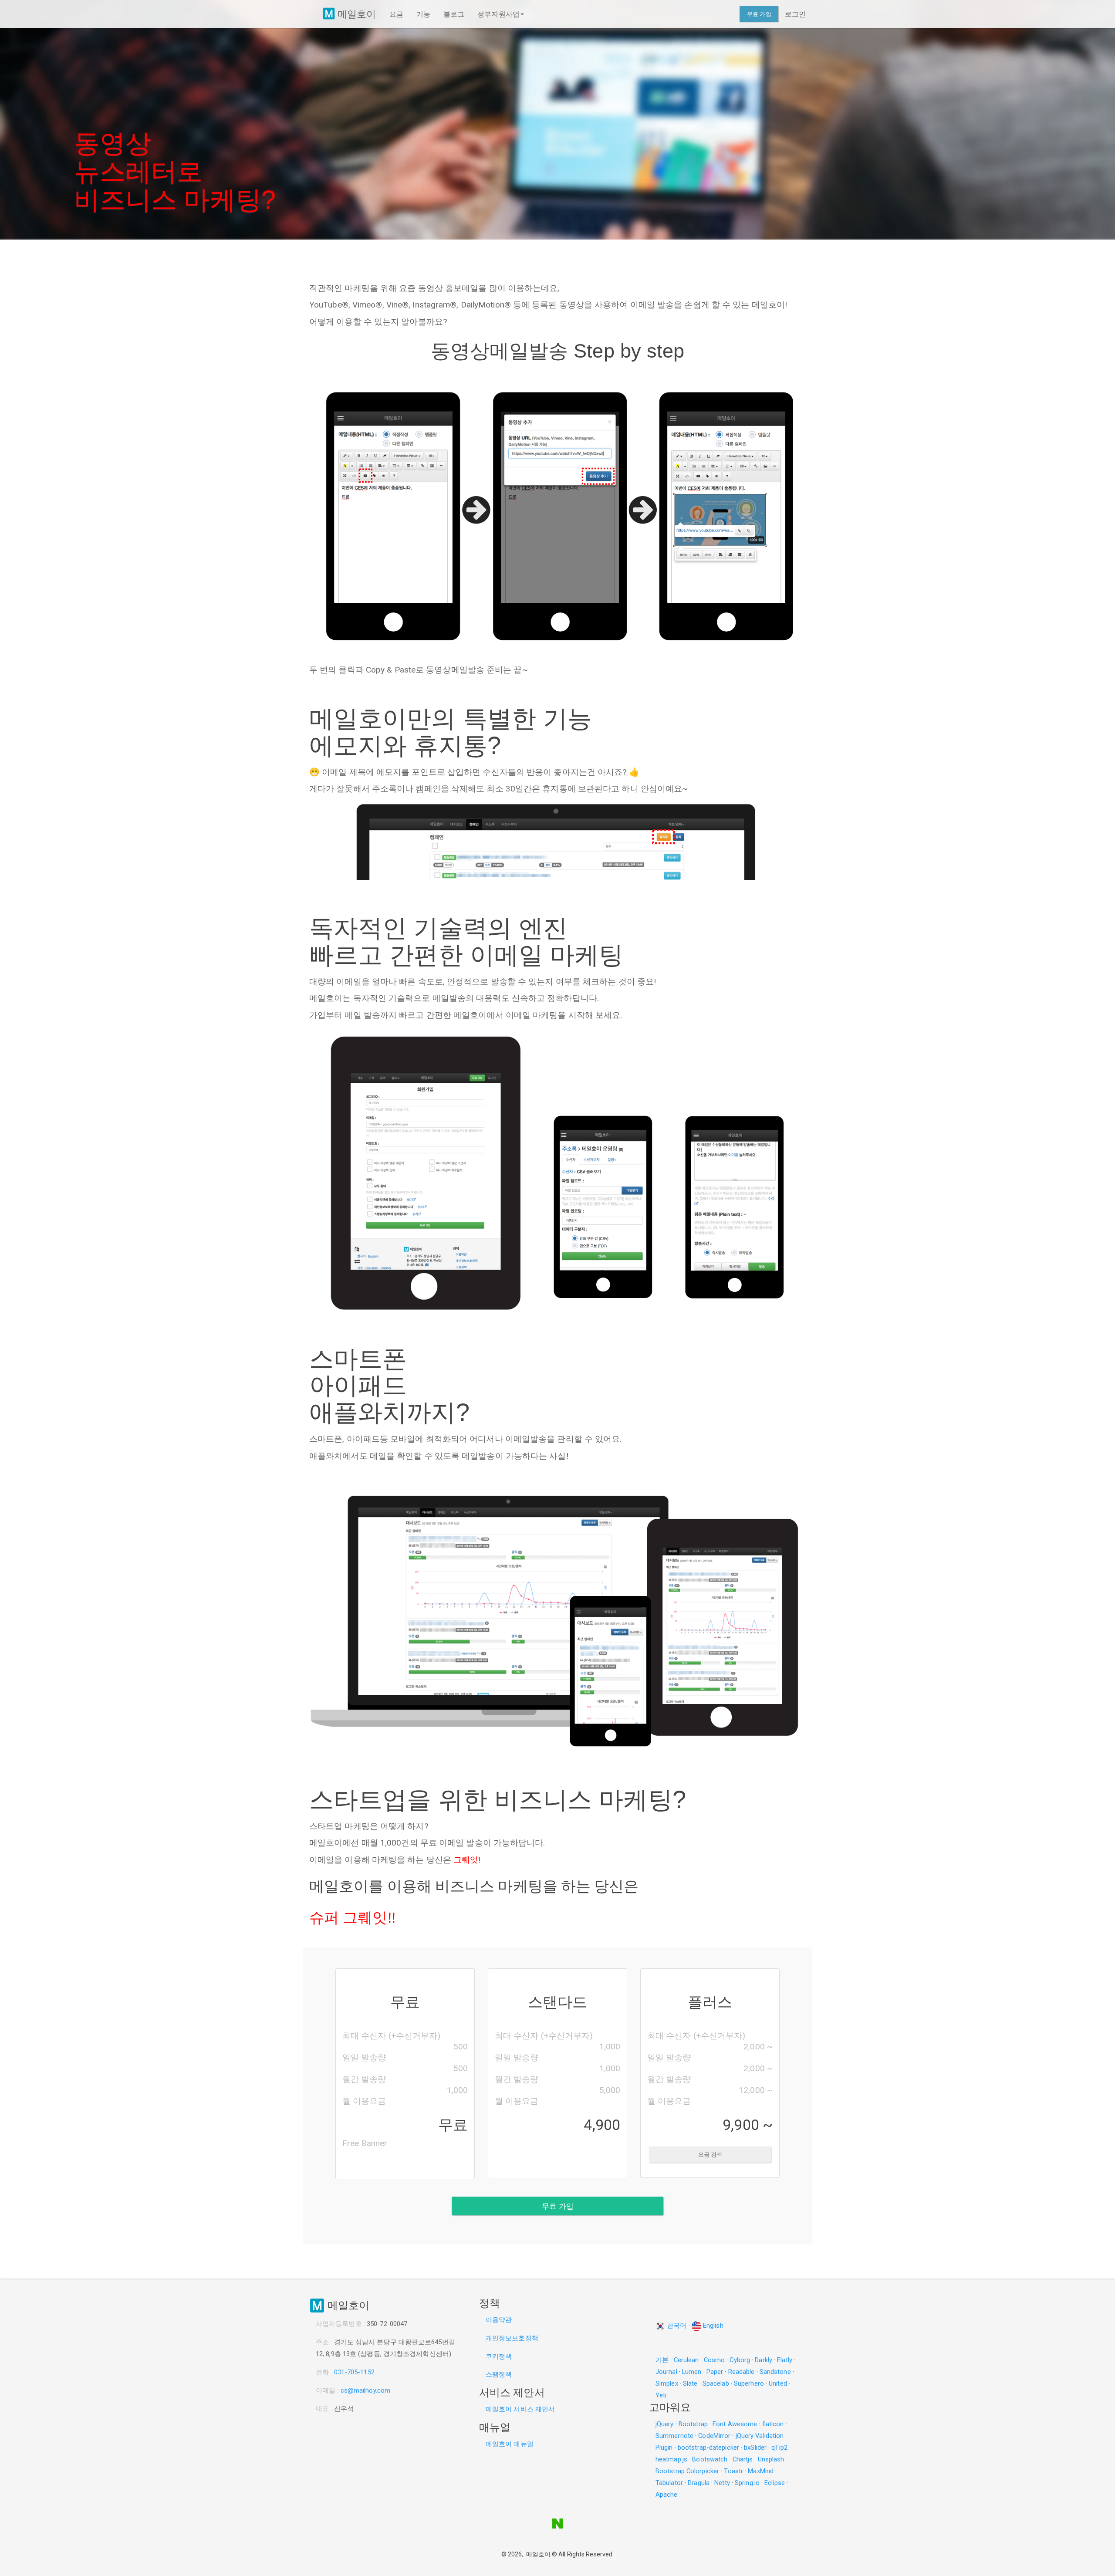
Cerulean (686, 2360)
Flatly (785, 2360)
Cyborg (740, 2360)
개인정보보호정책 (512, 2338)
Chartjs (743, 2459)
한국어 (676, 2326)
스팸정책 (499, 2374)
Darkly (764, 2360)
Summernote (674, 2436)
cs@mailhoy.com (365, 2390)
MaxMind (761, 2471)
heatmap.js (671, 2459)
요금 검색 (710, 2155)
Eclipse (775, 2483)
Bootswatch (710, 2459)
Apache (667, 2495)
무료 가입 (759, 14)
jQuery (665, 2424)
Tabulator (669, 2483)
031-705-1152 (354, 2372)
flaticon (773, 2424)
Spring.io (747, 2483)
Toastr (733, 2471)
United (778, 2383)
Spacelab (716, 2383)
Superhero (749, 2383)
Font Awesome (735, 2424)
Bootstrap (693, 2424)
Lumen (692, 2372)
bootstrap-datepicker (708, 2448)
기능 (423, 14)
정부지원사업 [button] (498, 14)
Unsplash (771, 2459)
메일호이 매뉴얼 (510, 2444)
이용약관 (499, 2320)
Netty (722, 2483)
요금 (396, 14)
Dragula (699, 2483)
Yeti (661, 2395)
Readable (742, 2372)
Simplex (667, 2383)
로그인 (795, 14)
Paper (715, 2372)
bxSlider (755, 2448)
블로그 (454, 14)
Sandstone (775, 2372)
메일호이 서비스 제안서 (521, 2409)
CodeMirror (714, 2436)
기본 (662, 2360)
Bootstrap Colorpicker (687, 2471)
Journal (666, 2372)
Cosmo (715, 2360)
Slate (690, 2383)
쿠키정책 (499, 2356)
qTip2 (779, 2448)
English (712, 2326)
